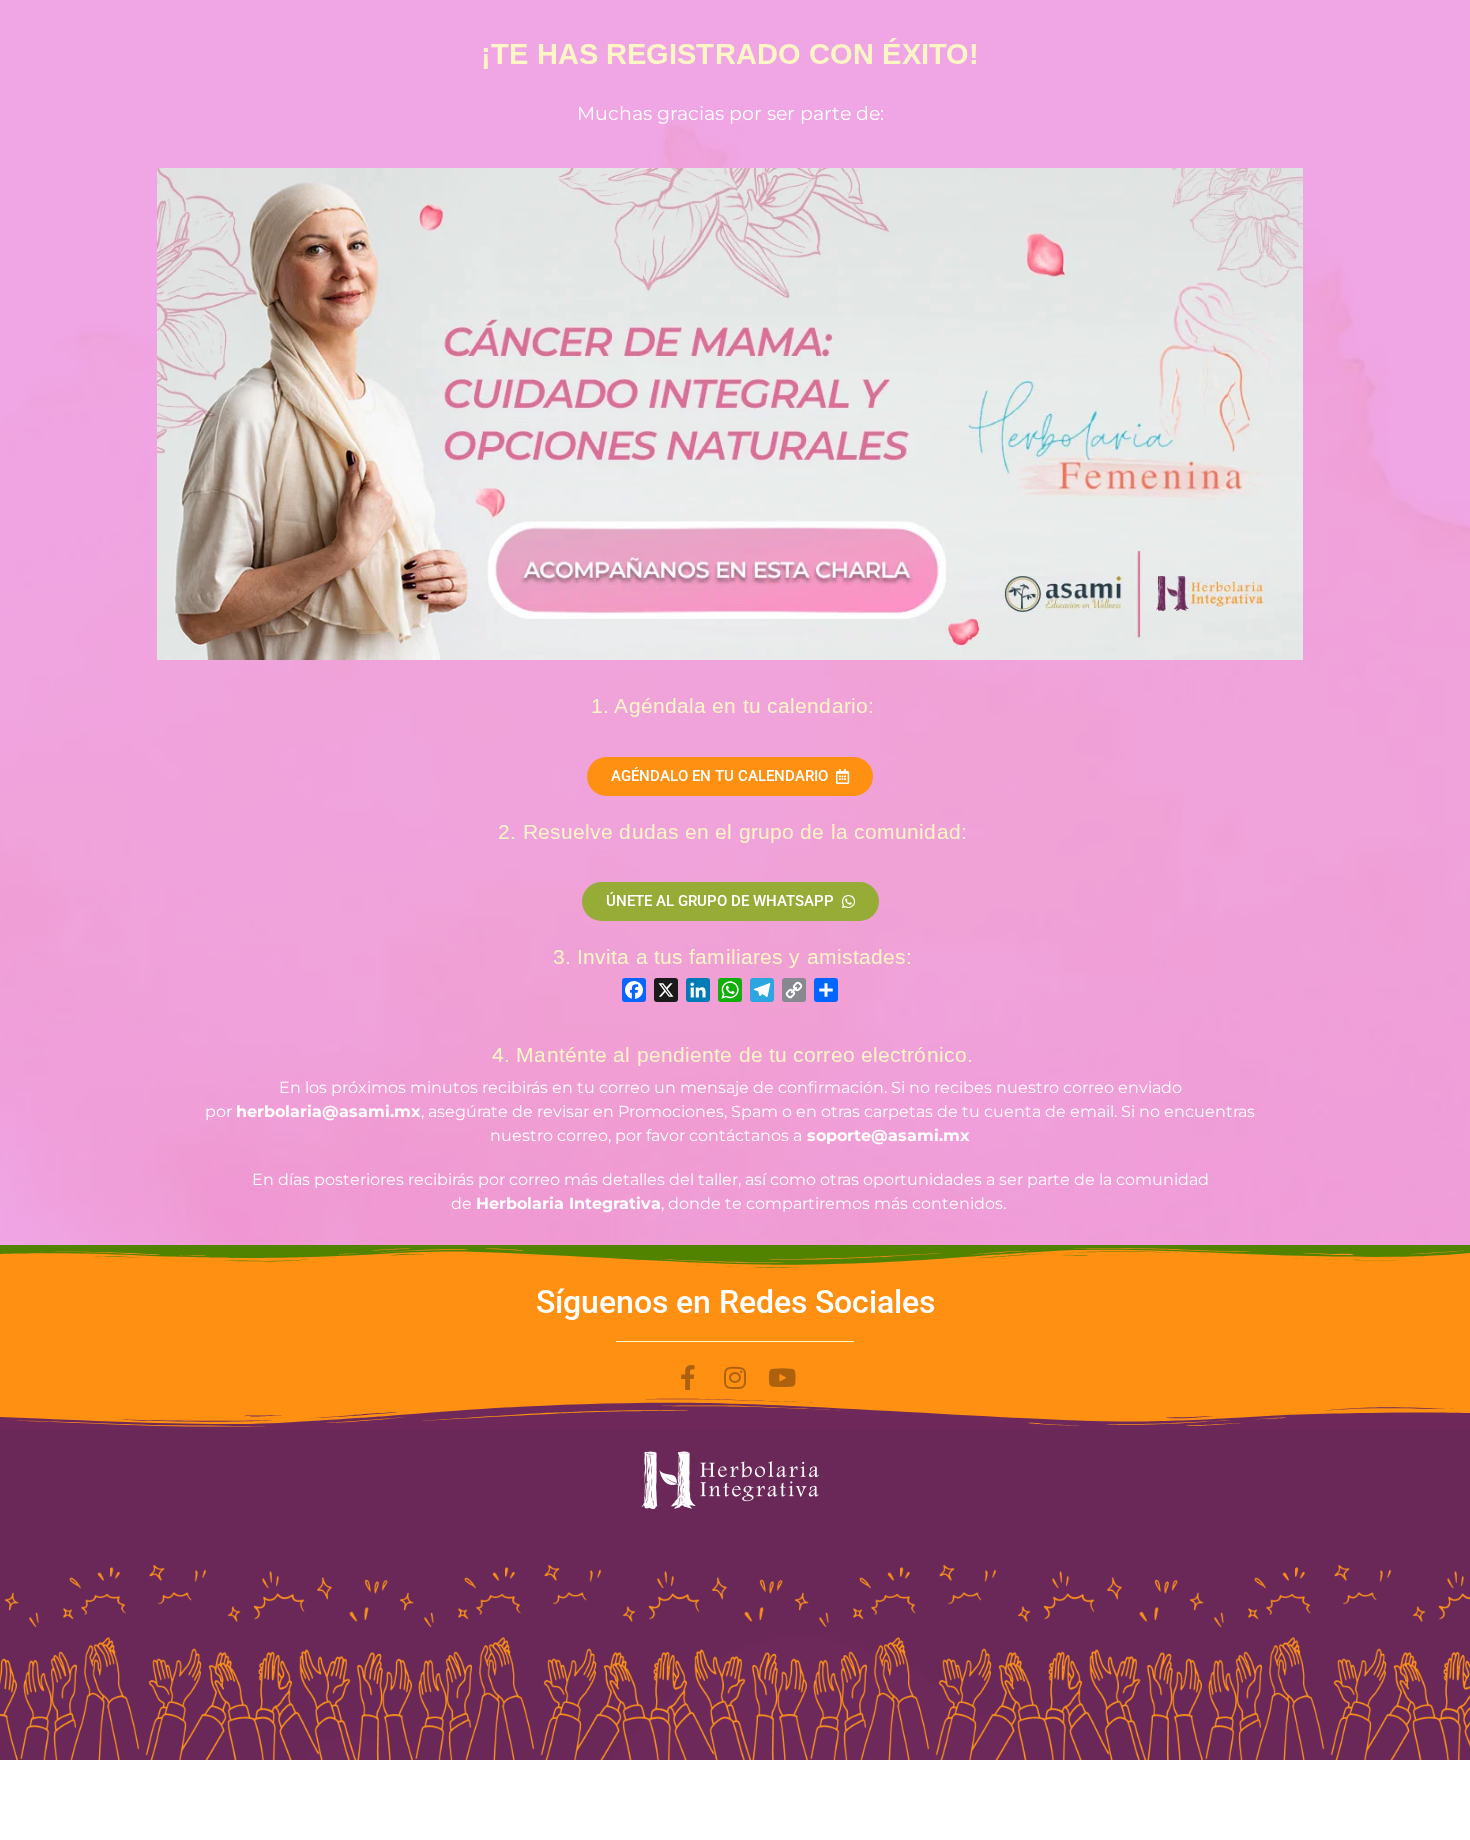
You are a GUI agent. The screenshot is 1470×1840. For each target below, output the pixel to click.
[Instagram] (735, 1377)
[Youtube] (782, 1377)
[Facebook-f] (688, 1377)
